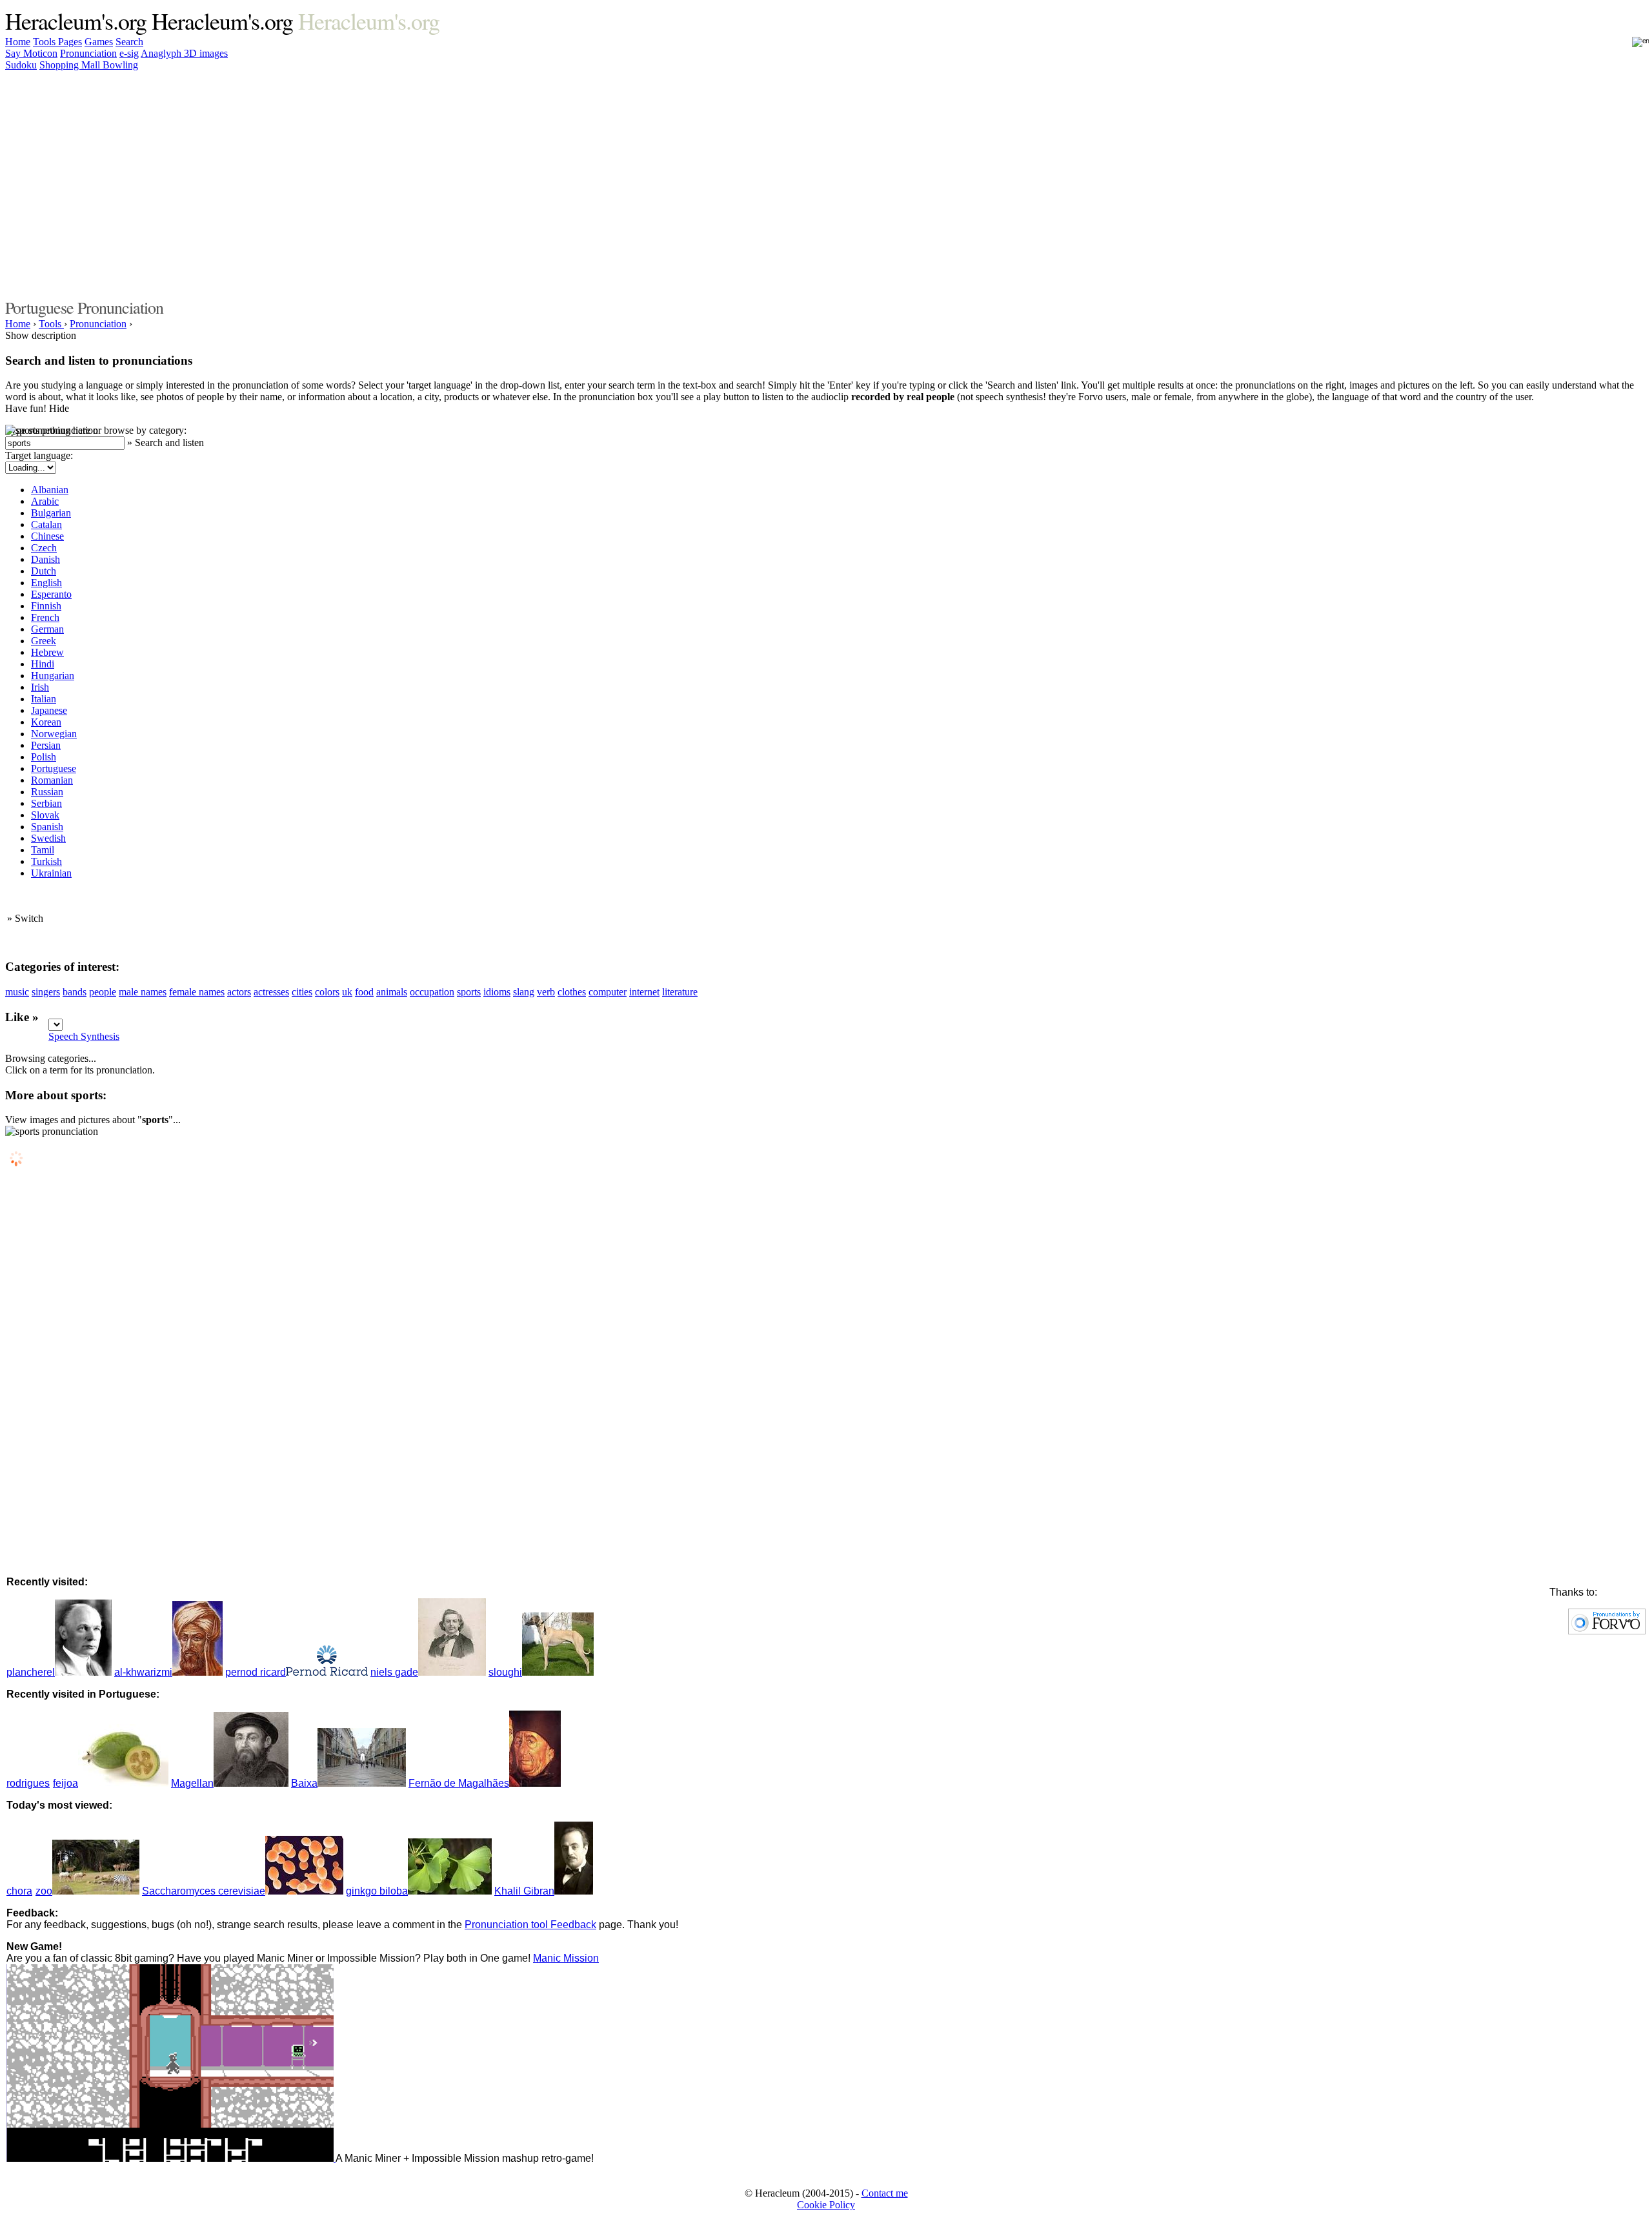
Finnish (46, 606)
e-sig (129, 53)
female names (197, 992)
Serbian (46, 803)
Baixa (304, 1783)
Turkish (46, 861)
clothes (572, 992)
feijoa (65, 1783)
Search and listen (169, 442)
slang (524, 992)
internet (644, 992)
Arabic (45, 501)
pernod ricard (256, 1672)
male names (143, 992)
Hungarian (53, 676)
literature (680, 992)
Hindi (43, 664)
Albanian (50, 490)
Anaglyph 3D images (184, 53)
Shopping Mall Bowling (89, 65)
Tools (45, 42)
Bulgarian (51, 513)
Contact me (885, 2193)
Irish (40, 687)
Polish (44, 757)
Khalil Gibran (524, 1891)
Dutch (44, 571)
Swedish (48, 838)
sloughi (505, 1672)
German (47, 629)
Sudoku (21, 65)
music (17, 992)
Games (99, 42)
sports (469, 992)
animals (392, 992)
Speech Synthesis (84, 1036)
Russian (47, 792)
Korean (46, 722)
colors (327, 992)
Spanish (47, 827)
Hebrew (47, 652)
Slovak (45, 815)
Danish (45, 559)
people (103, 992)
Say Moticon (31, 53)
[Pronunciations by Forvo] (1607, 1631)
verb (546, 992)
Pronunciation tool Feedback (530, 1925)
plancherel (31, 1672)
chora (19, 1891)
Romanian (52, 780)
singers (46, 992)
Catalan (46, 524)
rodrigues (28, 1783)
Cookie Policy (826, 2205)
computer (608, 992)
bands (75, 992)
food (364, 992)
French (45, 617)
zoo (44, 1891)
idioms (497, 992)
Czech (44, 548)
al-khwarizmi (143, 1672)
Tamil (43, 850)
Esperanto (51, 594)
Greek (44, 641)
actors (239, 992)
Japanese (49, 710)
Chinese (47, 536)
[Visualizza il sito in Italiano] (1632, 46)
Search (129, 42)
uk (347, 992)
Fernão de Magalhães (459, 1783)
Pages (70, 42)
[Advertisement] (1244, 183)
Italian (44, 699)
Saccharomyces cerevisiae (204, 1891)
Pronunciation (88, 53)
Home (18, 42)
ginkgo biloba (377, 1891)
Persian (46, 745)
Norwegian (54, 734)
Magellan (192, 1783)
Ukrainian (51, 873)
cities (302, 992)
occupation (432, 992)
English (46, 583)
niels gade (394, 1672)
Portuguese (54, 768)
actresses (271, 992)
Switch (29, 918)
